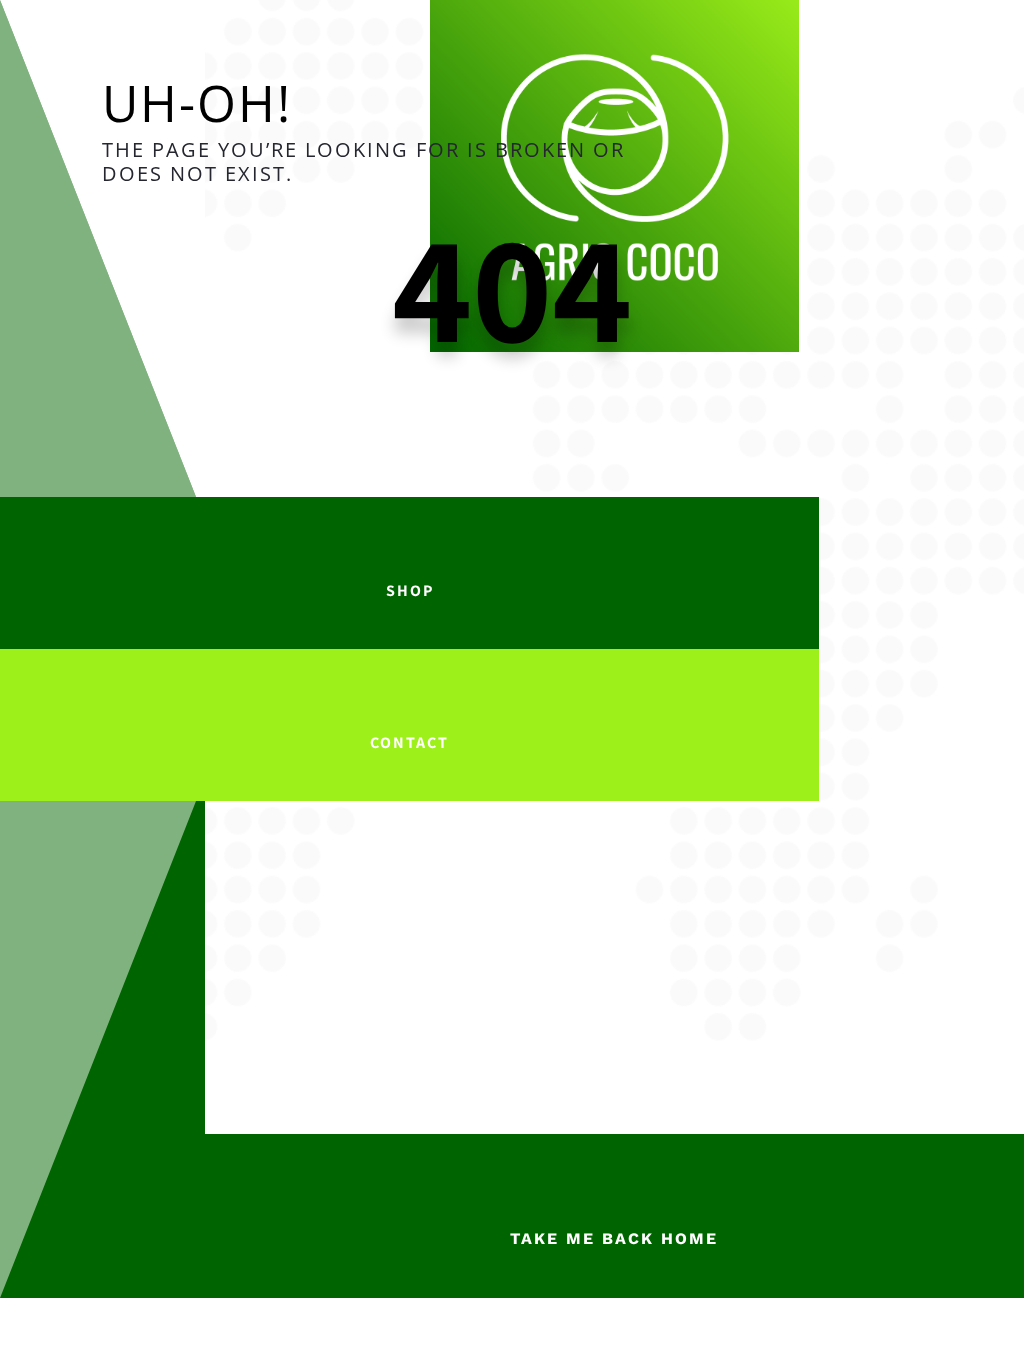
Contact (409, 742)
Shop (410, 590)
